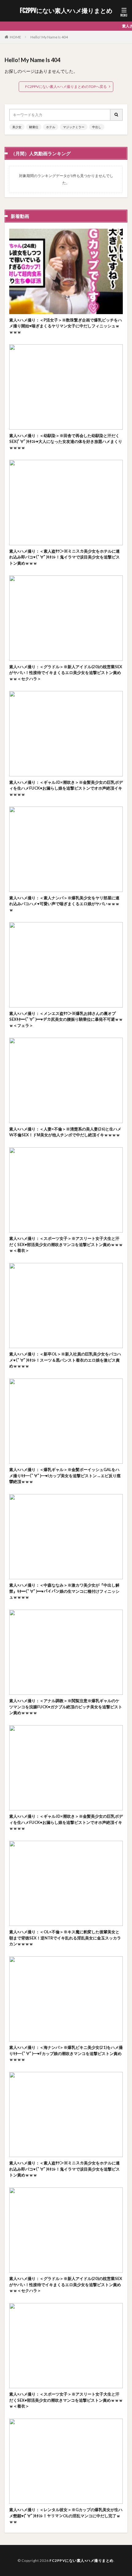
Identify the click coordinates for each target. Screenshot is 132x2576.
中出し (97, 127)
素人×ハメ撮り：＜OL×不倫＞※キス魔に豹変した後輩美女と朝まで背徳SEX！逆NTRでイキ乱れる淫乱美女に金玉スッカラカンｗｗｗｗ (65, 1938)
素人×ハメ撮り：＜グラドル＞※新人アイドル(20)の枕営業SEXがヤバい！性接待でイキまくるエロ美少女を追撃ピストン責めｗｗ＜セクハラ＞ (66, 673)
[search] (117, 115)
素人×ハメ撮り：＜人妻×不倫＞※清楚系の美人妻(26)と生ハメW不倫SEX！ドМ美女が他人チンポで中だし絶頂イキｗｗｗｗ (65, 1132)
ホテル (51, 127)
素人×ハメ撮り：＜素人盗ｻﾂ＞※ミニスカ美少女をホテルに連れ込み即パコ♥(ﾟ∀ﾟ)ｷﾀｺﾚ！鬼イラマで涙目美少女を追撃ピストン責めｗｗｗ (64, 557)
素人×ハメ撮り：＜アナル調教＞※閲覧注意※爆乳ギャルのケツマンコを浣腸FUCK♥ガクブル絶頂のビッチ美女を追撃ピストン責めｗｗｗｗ (66, 1707)
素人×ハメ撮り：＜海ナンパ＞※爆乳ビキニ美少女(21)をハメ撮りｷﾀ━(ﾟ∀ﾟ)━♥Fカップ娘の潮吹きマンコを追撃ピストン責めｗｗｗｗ (66, 2053)
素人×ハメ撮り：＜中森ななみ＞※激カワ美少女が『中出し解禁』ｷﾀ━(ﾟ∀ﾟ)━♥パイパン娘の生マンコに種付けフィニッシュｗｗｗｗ (64, 1591)
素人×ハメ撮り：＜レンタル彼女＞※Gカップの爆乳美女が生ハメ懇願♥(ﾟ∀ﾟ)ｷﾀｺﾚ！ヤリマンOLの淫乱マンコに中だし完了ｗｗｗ (66, 2516)
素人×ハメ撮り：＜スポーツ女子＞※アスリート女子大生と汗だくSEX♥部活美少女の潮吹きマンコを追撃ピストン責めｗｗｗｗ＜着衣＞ (66, 1244)
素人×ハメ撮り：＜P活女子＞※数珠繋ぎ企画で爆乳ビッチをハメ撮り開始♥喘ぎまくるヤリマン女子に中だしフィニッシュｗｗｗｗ (66, 326)
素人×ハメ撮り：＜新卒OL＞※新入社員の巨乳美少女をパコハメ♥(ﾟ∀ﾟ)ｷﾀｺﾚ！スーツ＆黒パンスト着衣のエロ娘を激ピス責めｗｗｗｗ (65, 1360)
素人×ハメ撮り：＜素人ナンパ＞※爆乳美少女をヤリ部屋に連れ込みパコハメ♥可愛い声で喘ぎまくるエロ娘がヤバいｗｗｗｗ (64, 904)
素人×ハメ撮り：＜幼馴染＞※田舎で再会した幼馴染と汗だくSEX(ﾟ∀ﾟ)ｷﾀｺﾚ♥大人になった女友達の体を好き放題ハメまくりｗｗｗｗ (66, 442)
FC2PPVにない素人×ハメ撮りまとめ (66, 11)
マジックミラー (74, 127)
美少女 (17, 127)
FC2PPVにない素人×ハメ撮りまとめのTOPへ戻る (66, 87)
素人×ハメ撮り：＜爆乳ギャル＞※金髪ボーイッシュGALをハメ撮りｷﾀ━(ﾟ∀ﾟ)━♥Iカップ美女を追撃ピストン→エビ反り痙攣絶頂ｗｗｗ (65, 1475)
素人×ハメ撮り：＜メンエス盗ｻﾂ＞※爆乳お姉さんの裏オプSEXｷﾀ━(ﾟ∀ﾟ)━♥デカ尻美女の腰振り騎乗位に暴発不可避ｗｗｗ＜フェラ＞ (66, 1019)
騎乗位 (34, 127)
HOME (16, 37)
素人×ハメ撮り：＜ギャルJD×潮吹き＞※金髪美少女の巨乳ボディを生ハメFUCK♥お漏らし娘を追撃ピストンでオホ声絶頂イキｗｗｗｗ (66, 788)
